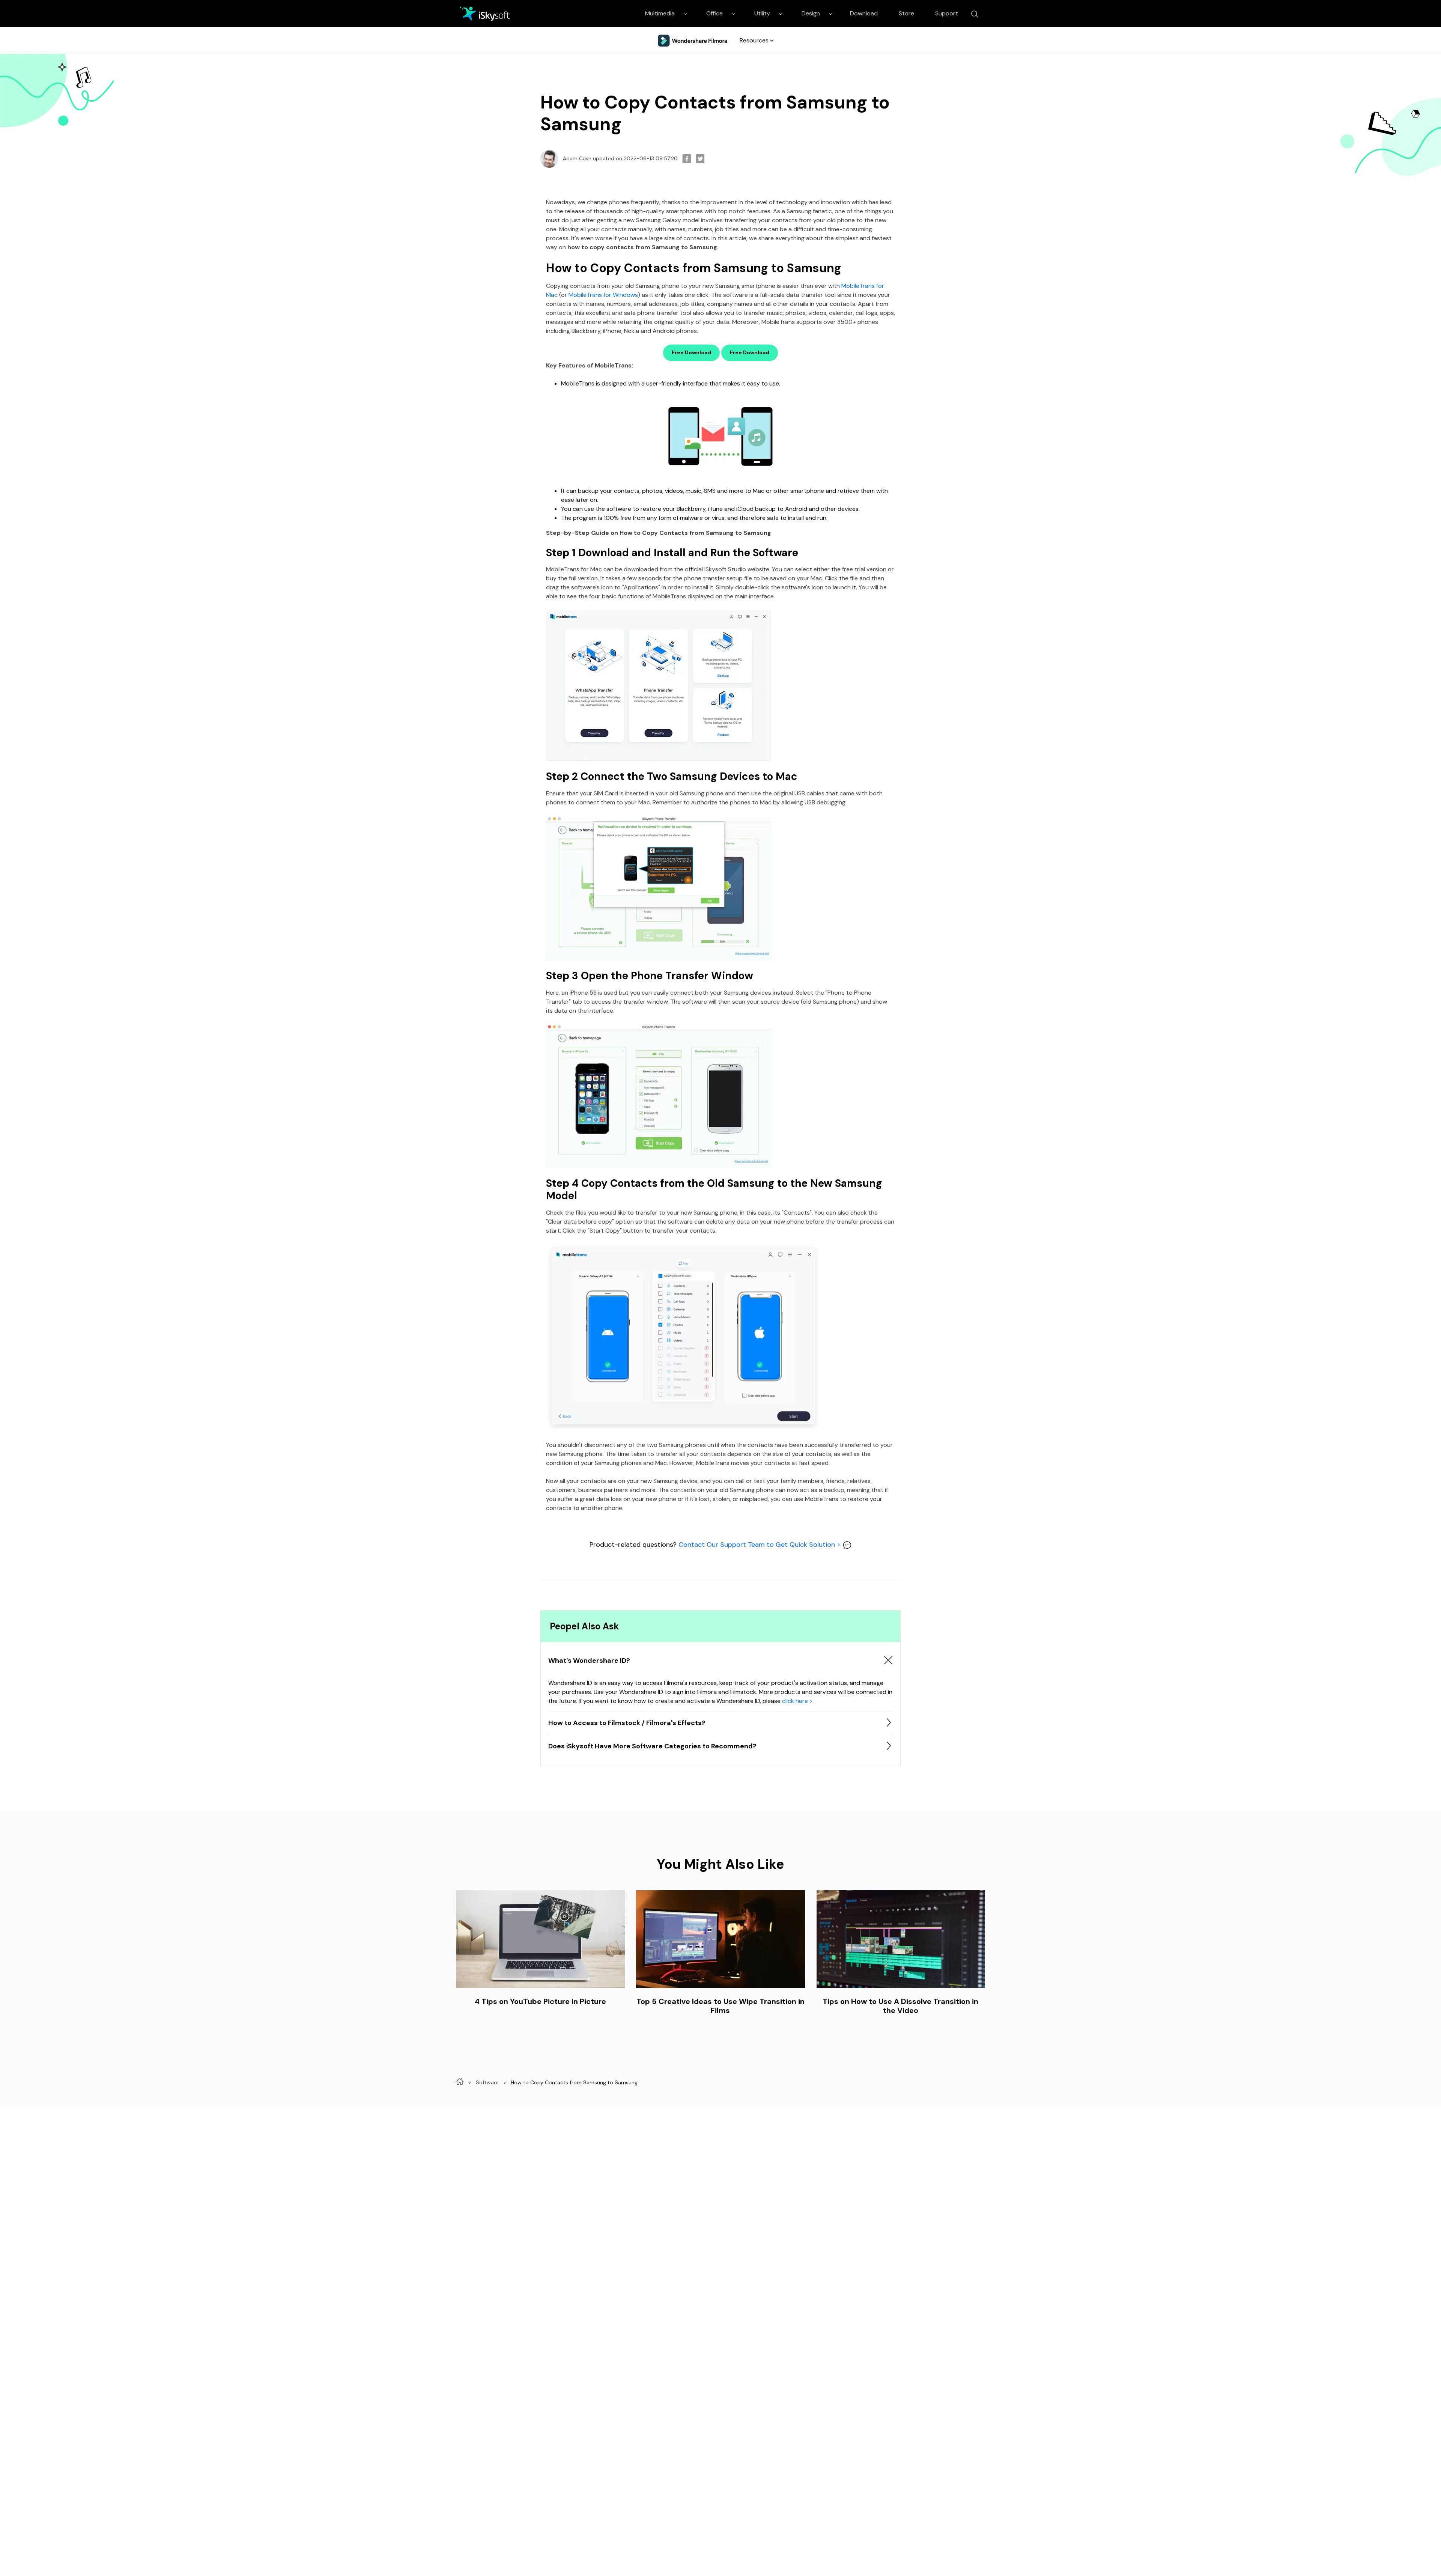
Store (906, 13)
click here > (797, 1701)
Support (947, 13)
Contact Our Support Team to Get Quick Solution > (760, 1545)
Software (487, 2082)
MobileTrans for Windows (603, 295)
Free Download (691, 352)
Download (864, 13)
